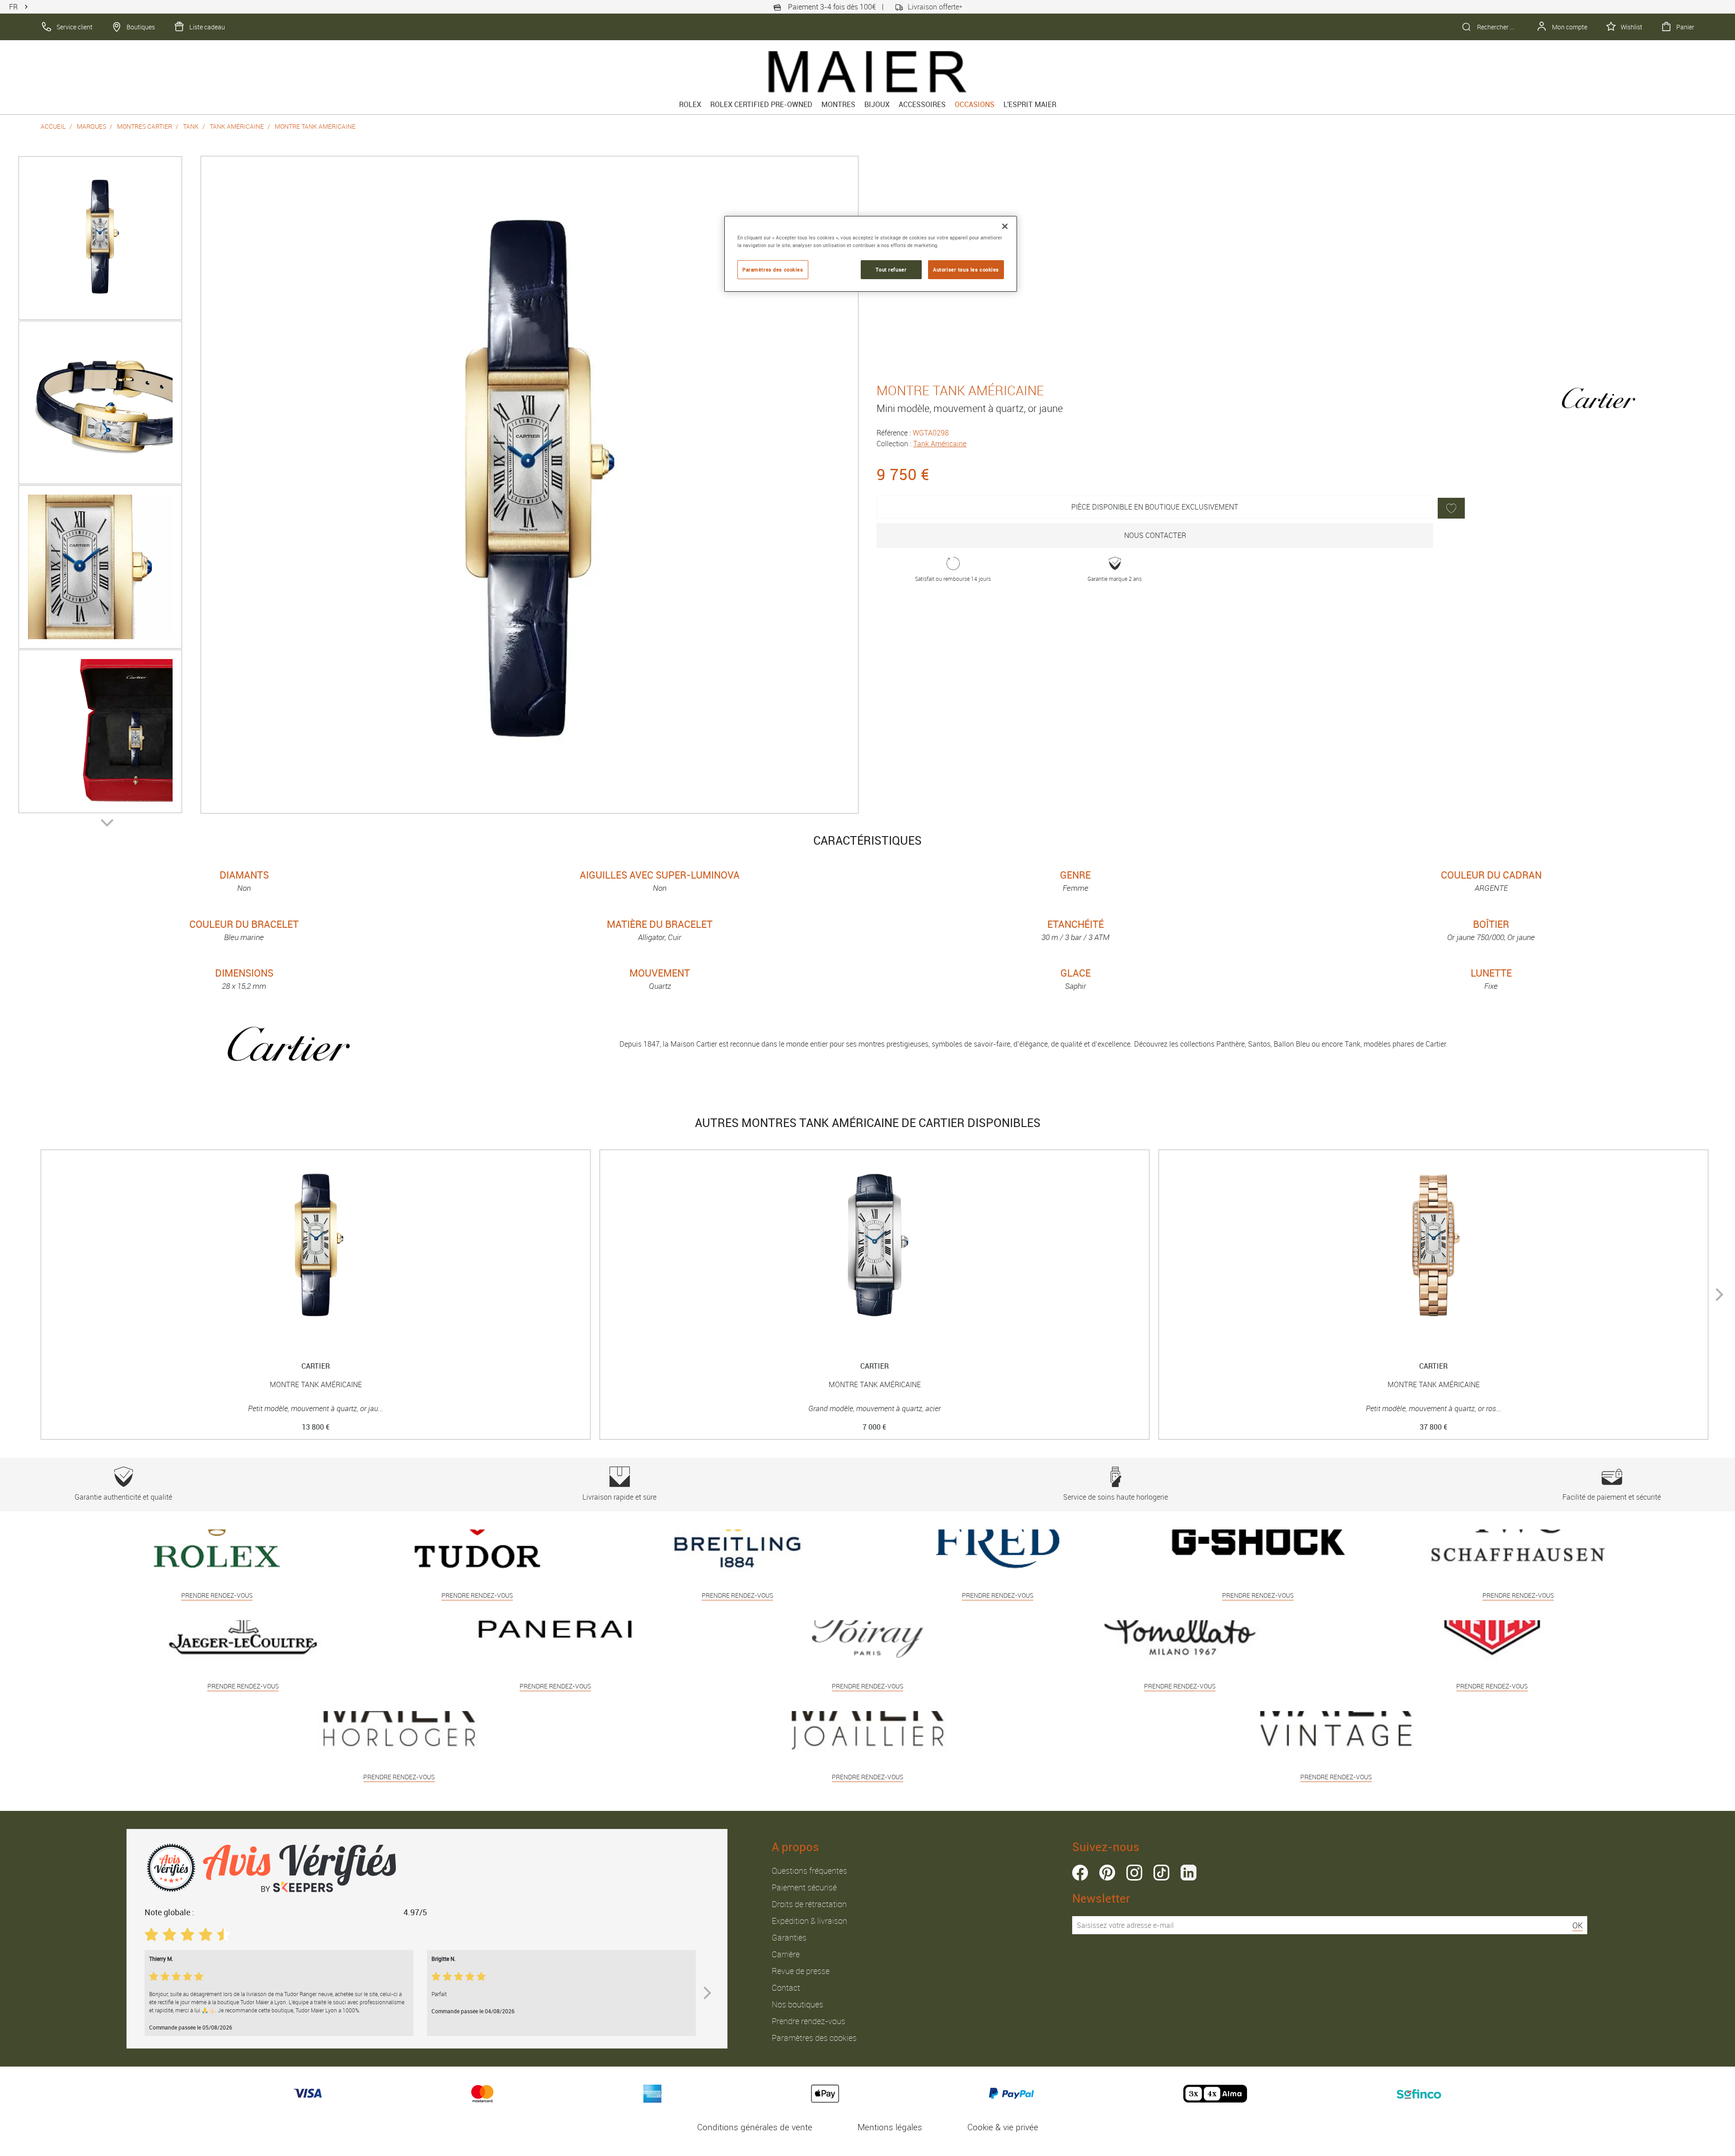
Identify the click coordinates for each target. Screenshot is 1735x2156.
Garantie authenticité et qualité (123, 1497)
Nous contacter (1155, 535)
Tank (191, 126)
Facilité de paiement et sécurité (1612, 1497)
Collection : (921, 444)
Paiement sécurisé (804, 1887)
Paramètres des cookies (814, 2038)
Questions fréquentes (809, 1871)
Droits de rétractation (809, 1904)
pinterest (1107, 1873)
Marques (91, 126)
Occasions (975, 104)
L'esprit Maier (1030, 104)
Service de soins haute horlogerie (1116, 1497)
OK (1578, 1925)
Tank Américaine (237, 126)
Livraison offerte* (935, 7)
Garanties (789, 1937)
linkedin (1189, 1873)
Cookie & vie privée (1003, 2127)
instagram (1134, 1873)
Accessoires (922, 104)
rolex (690, 104)
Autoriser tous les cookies (966, 269)
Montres (838, 104)
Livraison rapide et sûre (619, 1497)
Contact (786, 1988)
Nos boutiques (797, 2004)
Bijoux (877, 104)
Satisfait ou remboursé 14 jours (953, 579)
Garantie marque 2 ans (1115, 579)
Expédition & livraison (809, 1921)
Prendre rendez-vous (809, 2021)
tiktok (1161, 1873)
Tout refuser (891, 269)
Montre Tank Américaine (315, 126)
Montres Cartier (145, 126)
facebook (1080, 1873)
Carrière (786, 1954)
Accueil (53, 126)
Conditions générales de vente (755, 2127)
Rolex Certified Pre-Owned (761, 104)
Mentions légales (890, 2127)
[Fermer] (1005, 226)
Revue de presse (801, 1971)
